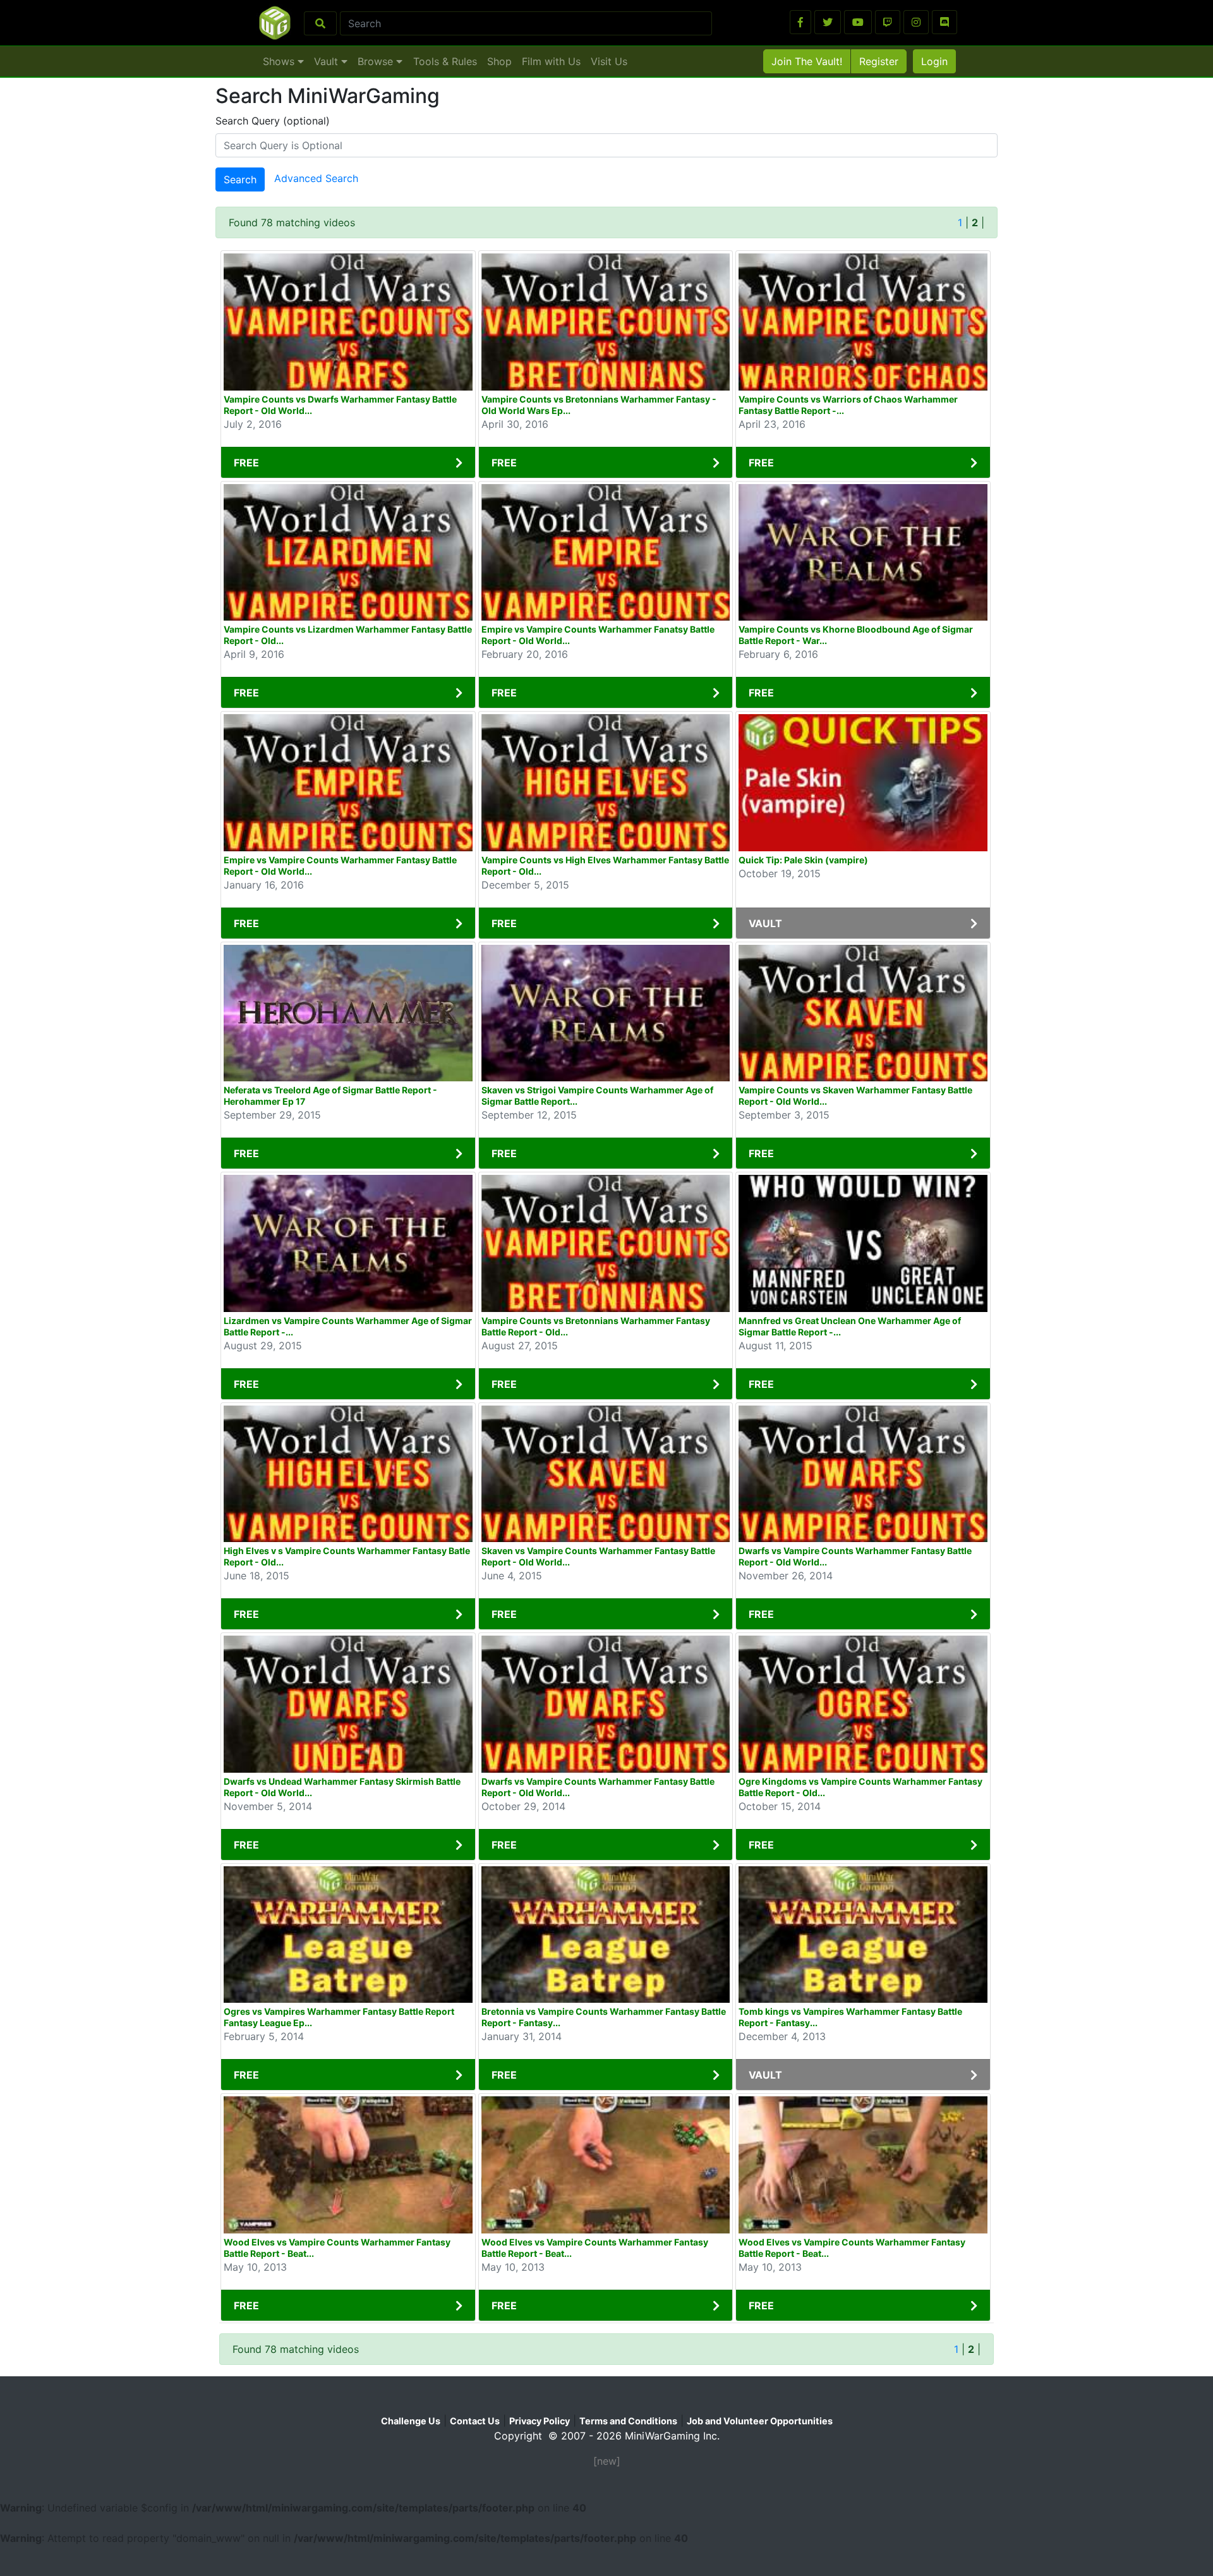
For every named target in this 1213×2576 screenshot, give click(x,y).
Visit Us (609, 61)
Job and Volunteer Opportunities (760, 2421)
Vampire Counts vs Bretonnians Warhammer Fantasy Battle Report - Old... (596, 1326)
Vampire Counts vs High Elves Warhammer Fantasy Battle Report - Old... (605, 866)
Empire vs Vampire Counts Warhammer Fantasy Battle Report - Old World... (340, 866)
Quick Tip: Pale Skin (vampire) (803, 860)
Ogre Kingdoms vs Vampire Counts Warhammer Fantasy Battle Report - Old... (860, 1787)
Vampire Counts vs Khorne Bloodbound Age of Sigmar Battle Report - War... (856, 635)
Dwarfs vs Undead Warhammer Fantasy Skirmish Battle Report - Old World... (342, 1787)
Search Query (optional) (273, 121)
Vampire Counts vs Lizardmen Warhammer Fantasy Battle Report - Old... (348, 635)
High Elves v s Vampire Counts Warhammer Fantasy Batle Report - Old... (347, 1556)
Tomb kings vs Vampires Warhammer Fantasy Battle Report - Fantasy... (850, 2017)
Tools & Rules (445, 61)
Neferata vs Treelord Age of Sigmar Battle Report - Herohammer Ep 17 (330, 1096)
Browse (377, 61)
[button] (800, 22)
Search (240, 179)
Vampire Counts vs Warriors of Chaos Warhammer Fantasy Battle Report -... (848, 405)
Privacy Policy (540, 2421)
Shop (499, 61)
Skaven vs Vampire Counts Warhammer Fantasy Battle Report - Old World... (598, 1556)
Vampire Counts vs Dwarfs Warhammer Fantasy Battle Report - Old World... (340, 405)
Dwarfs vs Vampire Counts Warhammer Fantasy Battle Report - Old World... (855, 1556)
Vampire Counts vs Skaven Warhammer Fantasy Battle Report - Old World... (855, 1096)
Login (934, 61)
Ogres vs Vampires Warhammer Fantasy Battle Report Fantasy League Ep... (339, 2017)
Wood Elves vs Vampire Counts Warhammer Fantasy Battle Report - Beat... (337, 2248)
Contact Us (475, 2421)
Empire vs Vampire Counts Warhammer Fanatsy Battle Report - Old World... (598, 635)
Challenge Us (411, 2421)
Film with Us (551, 61)
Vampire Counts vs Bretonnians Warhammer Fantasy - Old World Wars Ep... (599, 405)
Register (879, 61)
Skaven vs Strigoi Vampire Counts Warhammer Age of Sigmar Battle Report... (597, 1096)
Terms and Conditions (628, 2421)
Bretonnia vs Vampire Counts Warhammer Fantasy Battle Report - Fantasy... (604, 2017)
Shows (280, 61)
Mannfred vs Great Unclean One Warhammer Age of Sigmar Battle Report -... (850, 1326)
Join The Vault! (807, 61)
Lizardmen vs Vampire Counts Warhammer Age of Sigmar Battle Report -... (348, 1326)
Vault (328, 61)
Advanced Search (316, 179)
